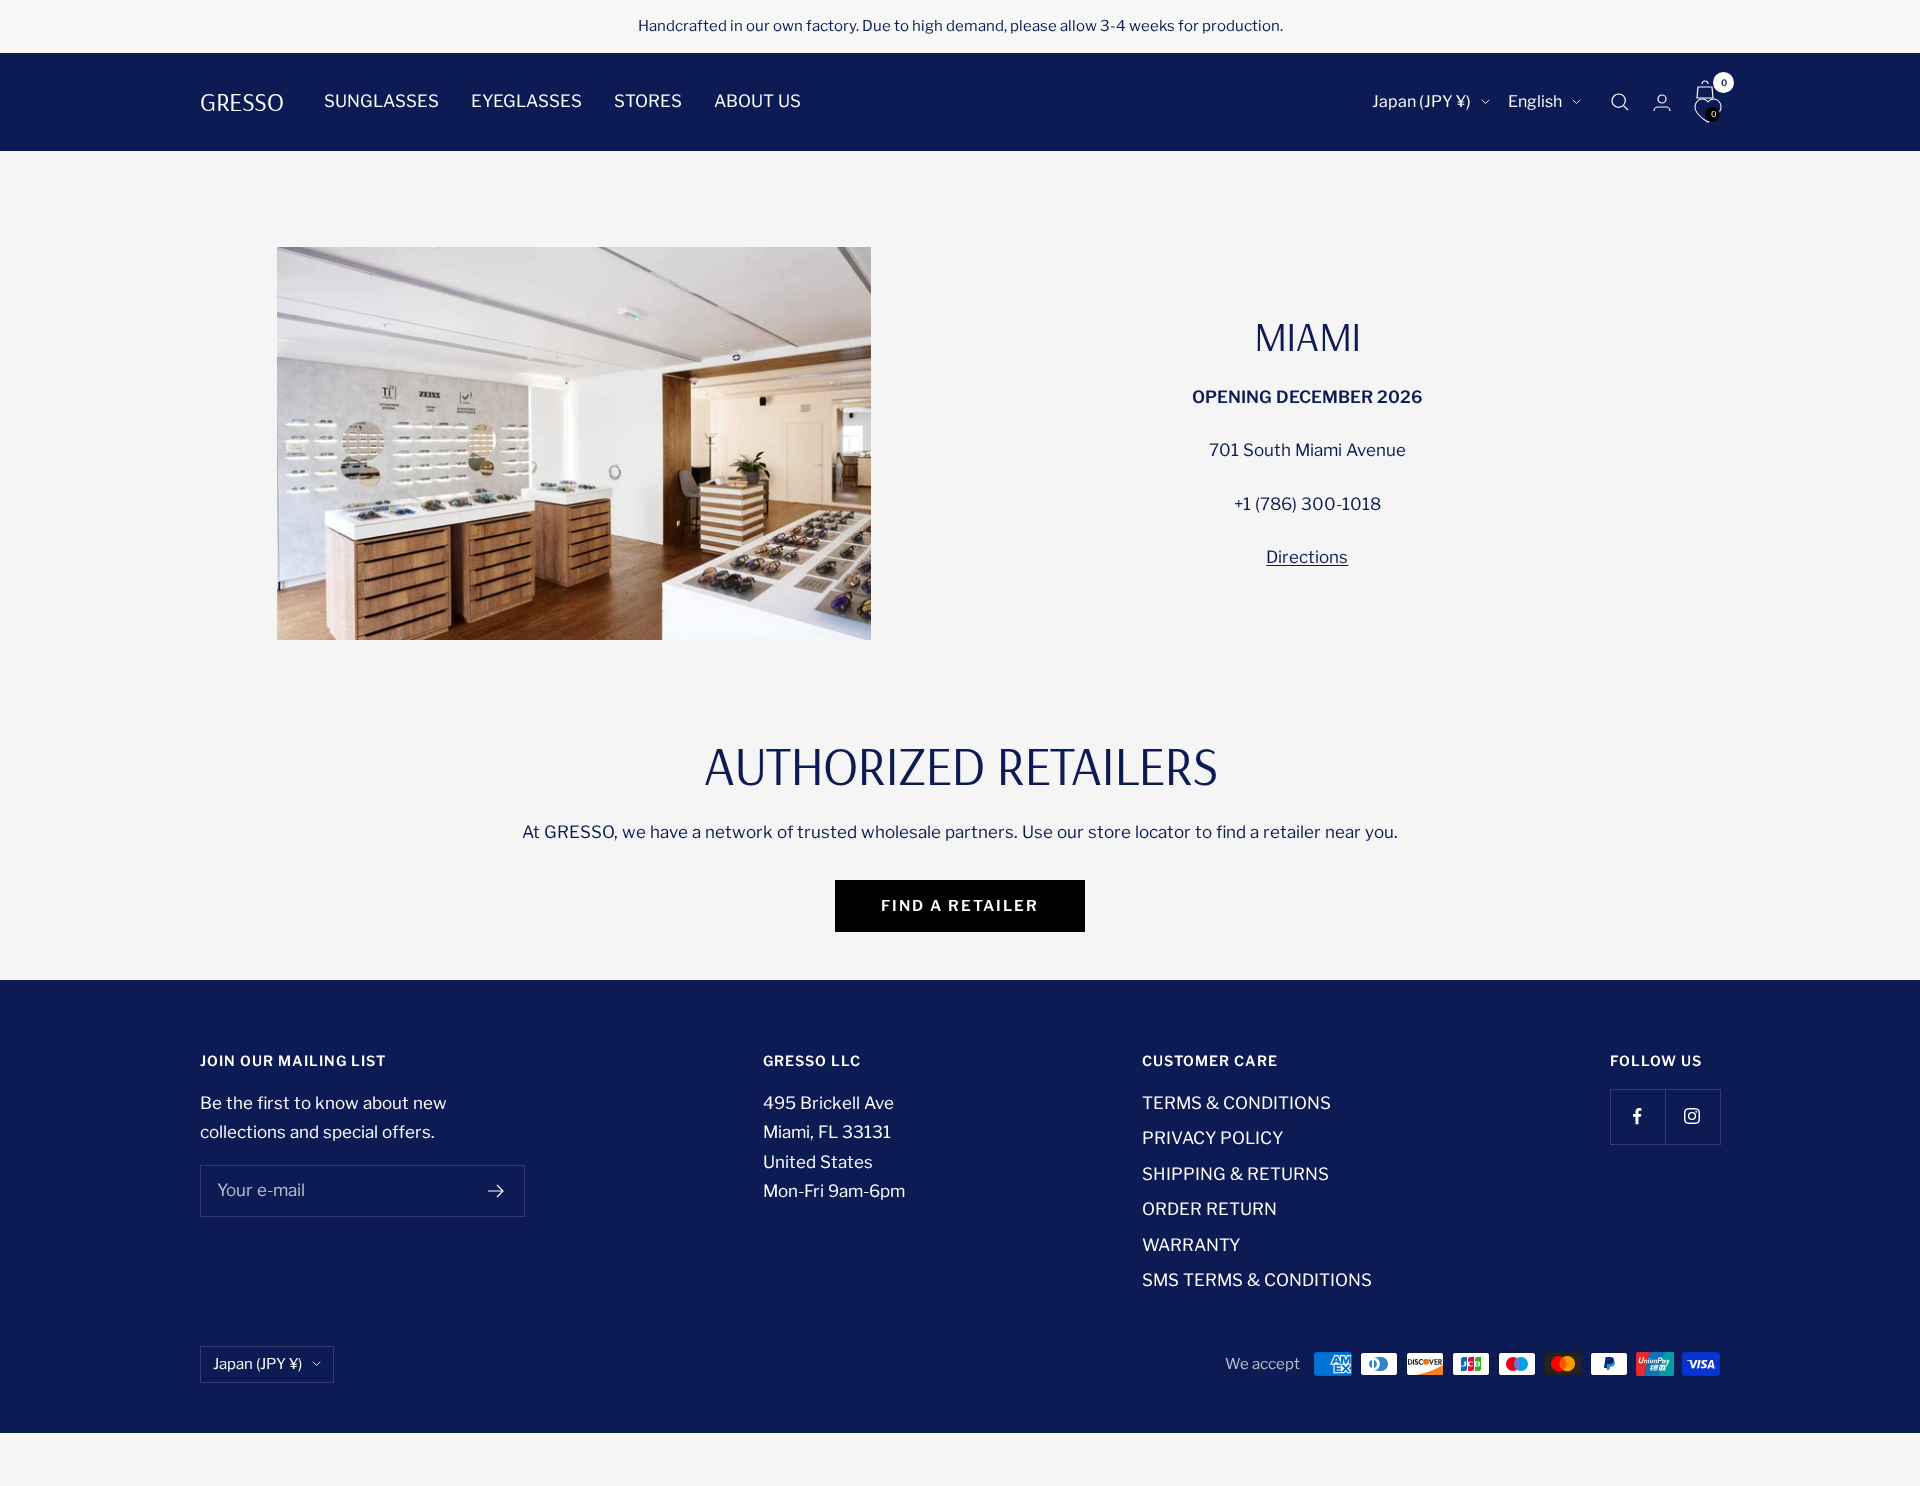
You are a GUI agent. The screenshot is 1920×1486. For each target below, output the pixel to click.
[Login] (1662, 102)
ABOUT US (757, 101)
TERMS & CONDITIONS (1236, 1103)
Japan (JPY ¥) (1421, 101)
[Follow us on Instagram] (1692, 1116)
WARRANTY (1191, 1245)
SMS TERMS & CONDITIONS (1257, 1280)
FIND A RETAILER (960, 906)
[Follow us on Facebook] (1637, 1116)
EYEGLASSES (526, 101)
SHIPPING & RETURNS (1235, 1174)
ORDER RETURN (1209, 1209)
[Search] (1620, 102)
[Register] (496, 1191)
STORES (648, 101)
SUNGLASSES (381, 101)
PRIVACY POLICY (1212, 1138)
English (1535, 101)
